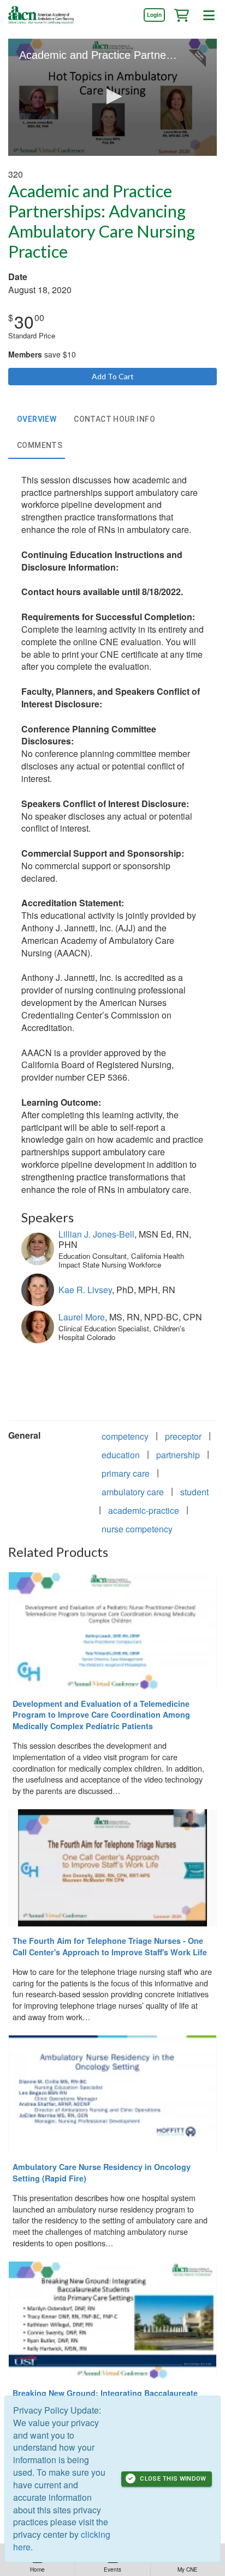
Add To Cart (113, 376)
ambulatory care (133, 1492)
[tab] (37, 420)
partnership (178, 1455)
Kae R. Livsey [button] (85, 1290)
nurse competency (137, 1529)
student (194, 1492)
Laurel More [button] (82, 1317)
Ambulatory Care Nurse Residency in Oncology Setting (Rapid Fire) (102, 2172)
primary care (126, 1473)
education (121, 1455)
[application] (112, 97)
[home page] (41, 15)
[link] (154, 15)
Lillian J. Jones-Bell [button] (96, 1234)
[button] (181, 15)
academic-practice (144, 1510)
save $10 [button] (42, 354)
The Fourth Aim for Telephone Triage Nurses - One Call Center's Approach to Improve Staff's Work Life (110, 1946)
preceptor (183, 1436)
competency (125, 1436)
